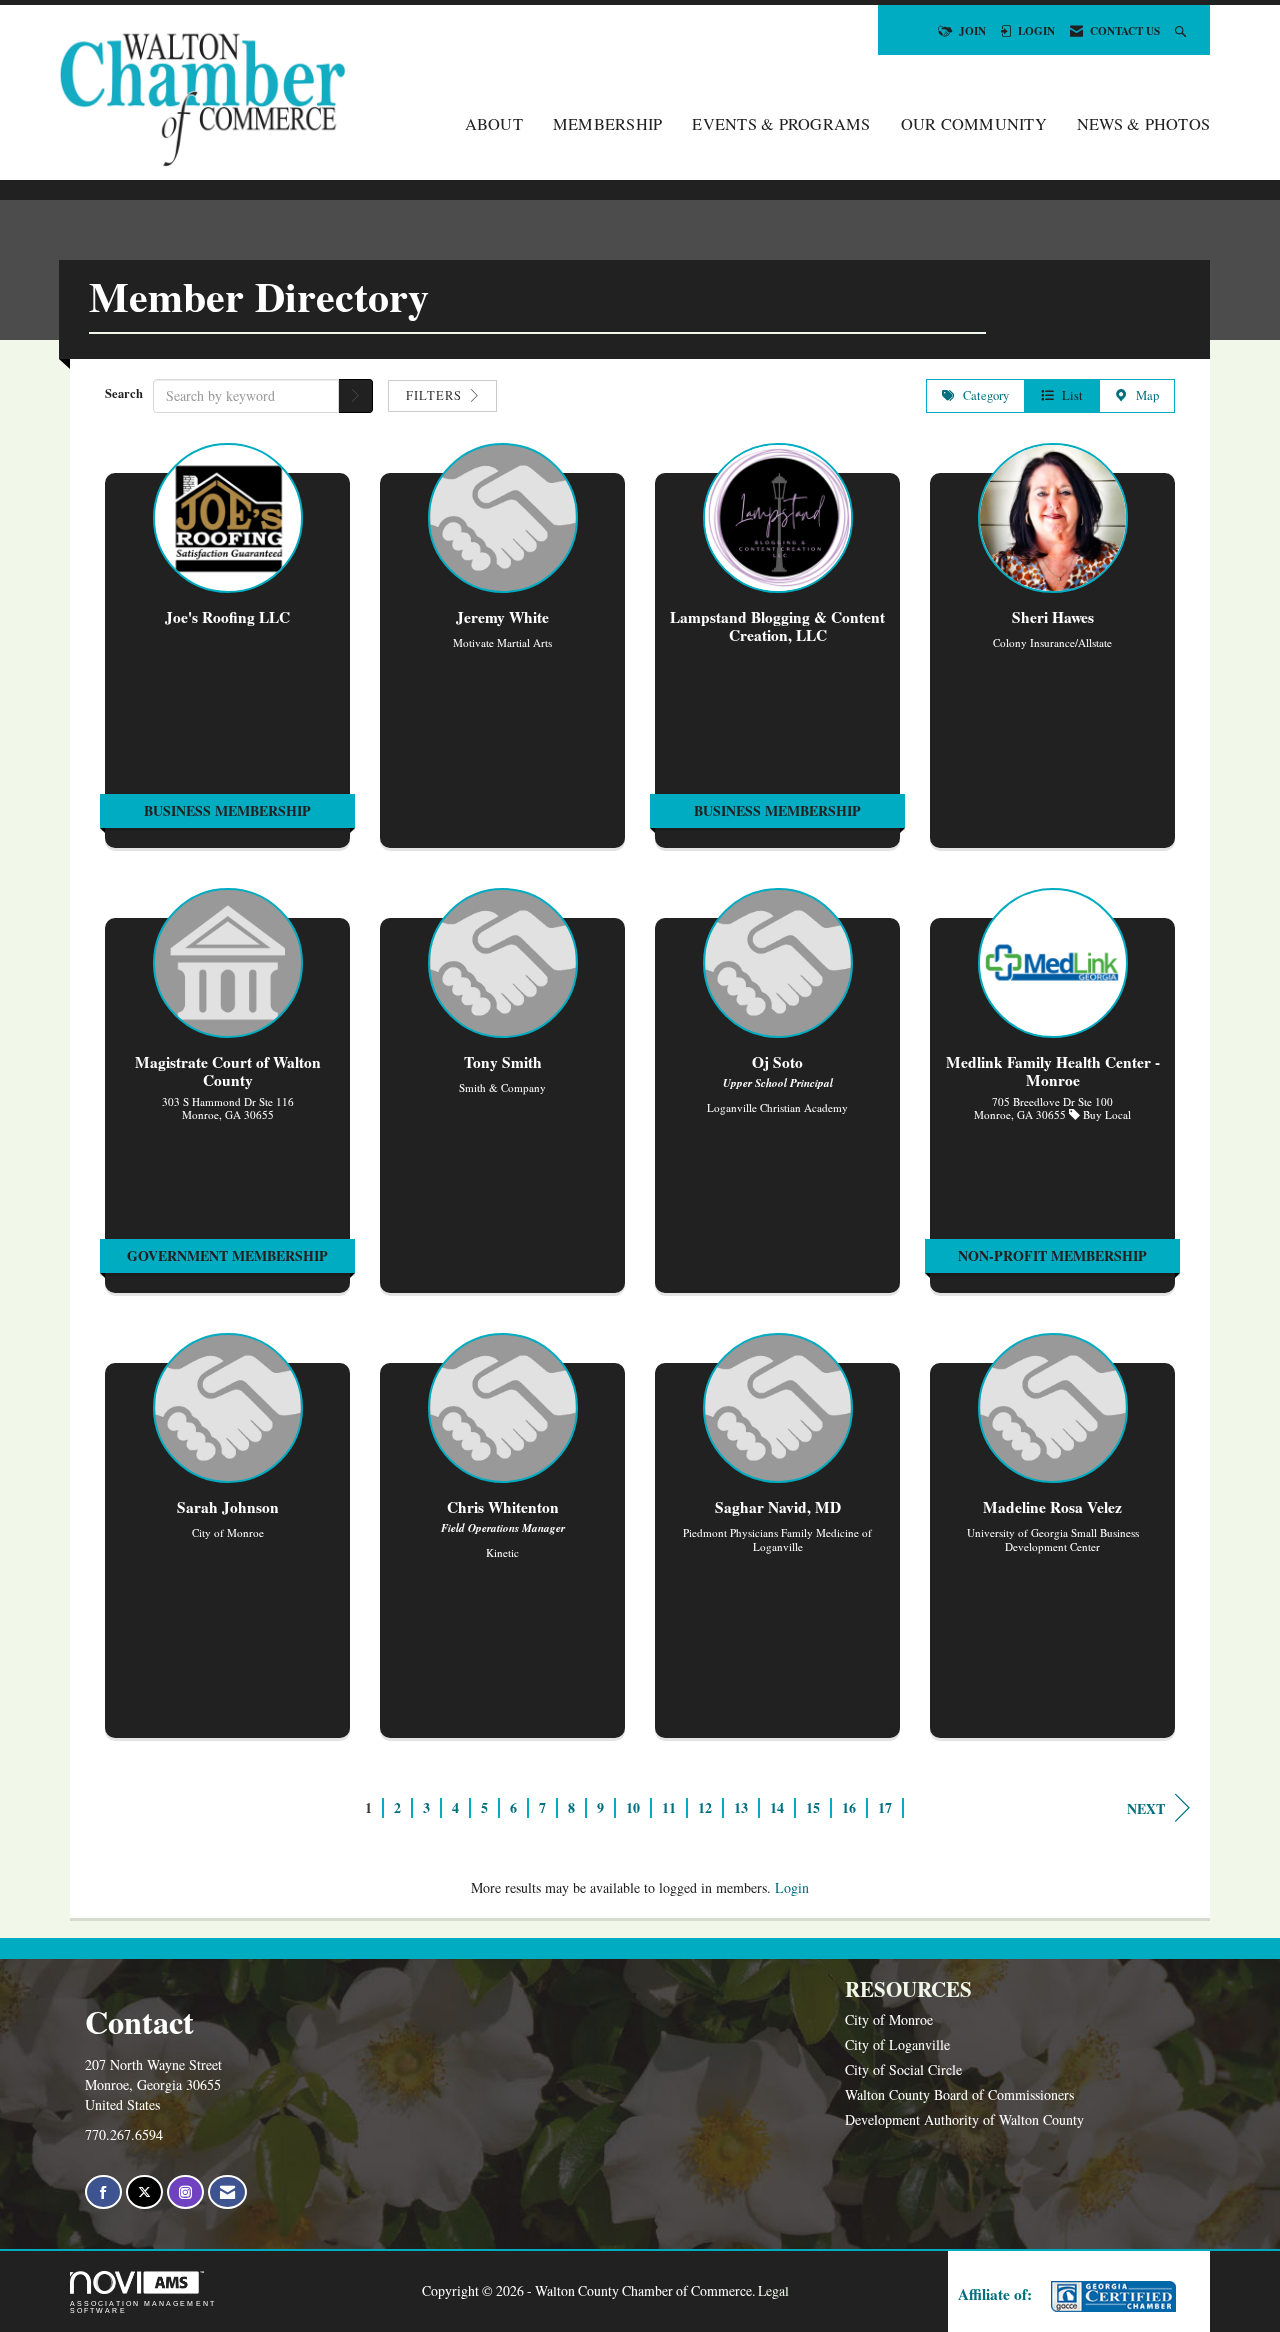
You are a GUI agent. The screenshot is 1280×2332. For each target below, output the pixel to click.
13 (741, 1807)
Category (982, 395)
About (494, 124)
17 (885, 1807)
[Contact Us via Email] (227, 2192)
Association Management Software (143, 2307)
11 (669, 1807)
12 (705, 1807)
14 (777, 1807)
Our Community (974, 124)
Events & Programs (781, 124)
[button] (356, 396)
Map (1143, 395)
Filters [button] (436, 395)
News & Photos (1143, 124)
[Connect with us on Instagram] (185, 2192)
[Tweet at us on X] (144, 2192)
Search (124, 393)
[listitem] (227, 655)
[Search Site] (1182, 30)
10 (633, 1807)
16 (849, 1807)
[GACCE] (1111, 2296)
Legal (773, 2290)
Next (1146, 1808)
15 (813, 1807)
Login (792, 1887)
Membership (608, 124)
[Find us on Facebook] (103, 2192)
